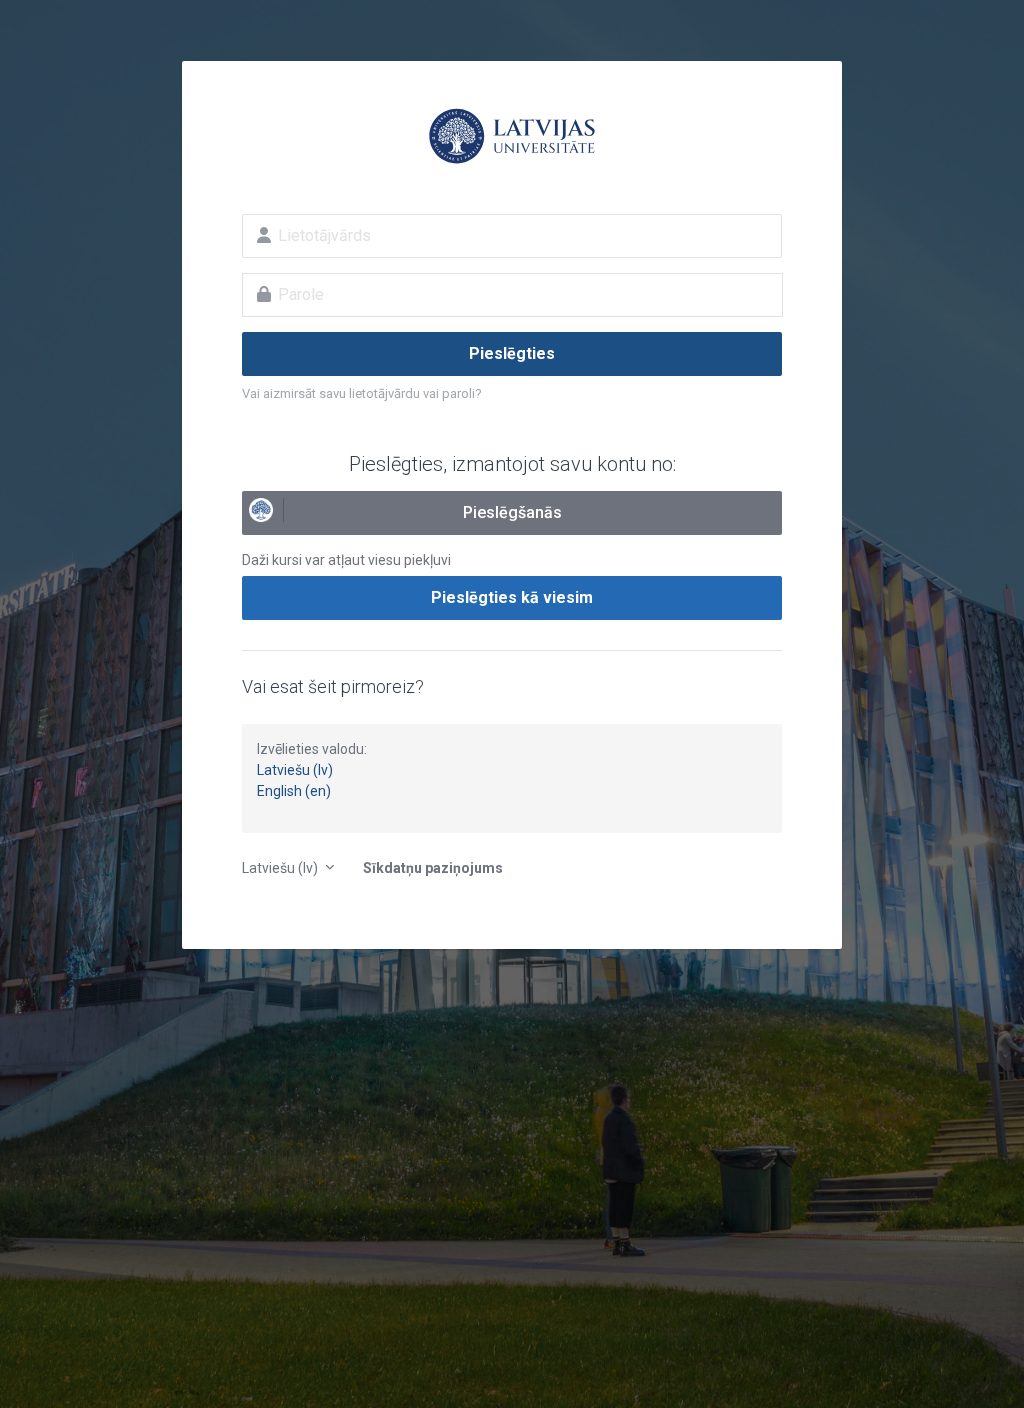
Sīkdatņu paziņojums (433, 868)
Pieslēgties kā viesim (512, 597)
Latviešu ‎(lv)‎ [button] (281, 868)
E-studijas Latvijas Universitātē (512, 136)
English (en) (294, 791)
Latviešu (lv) (295, 770)
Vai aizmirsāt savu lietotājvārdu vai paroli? (362, 393)
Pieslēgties (512, 353)
